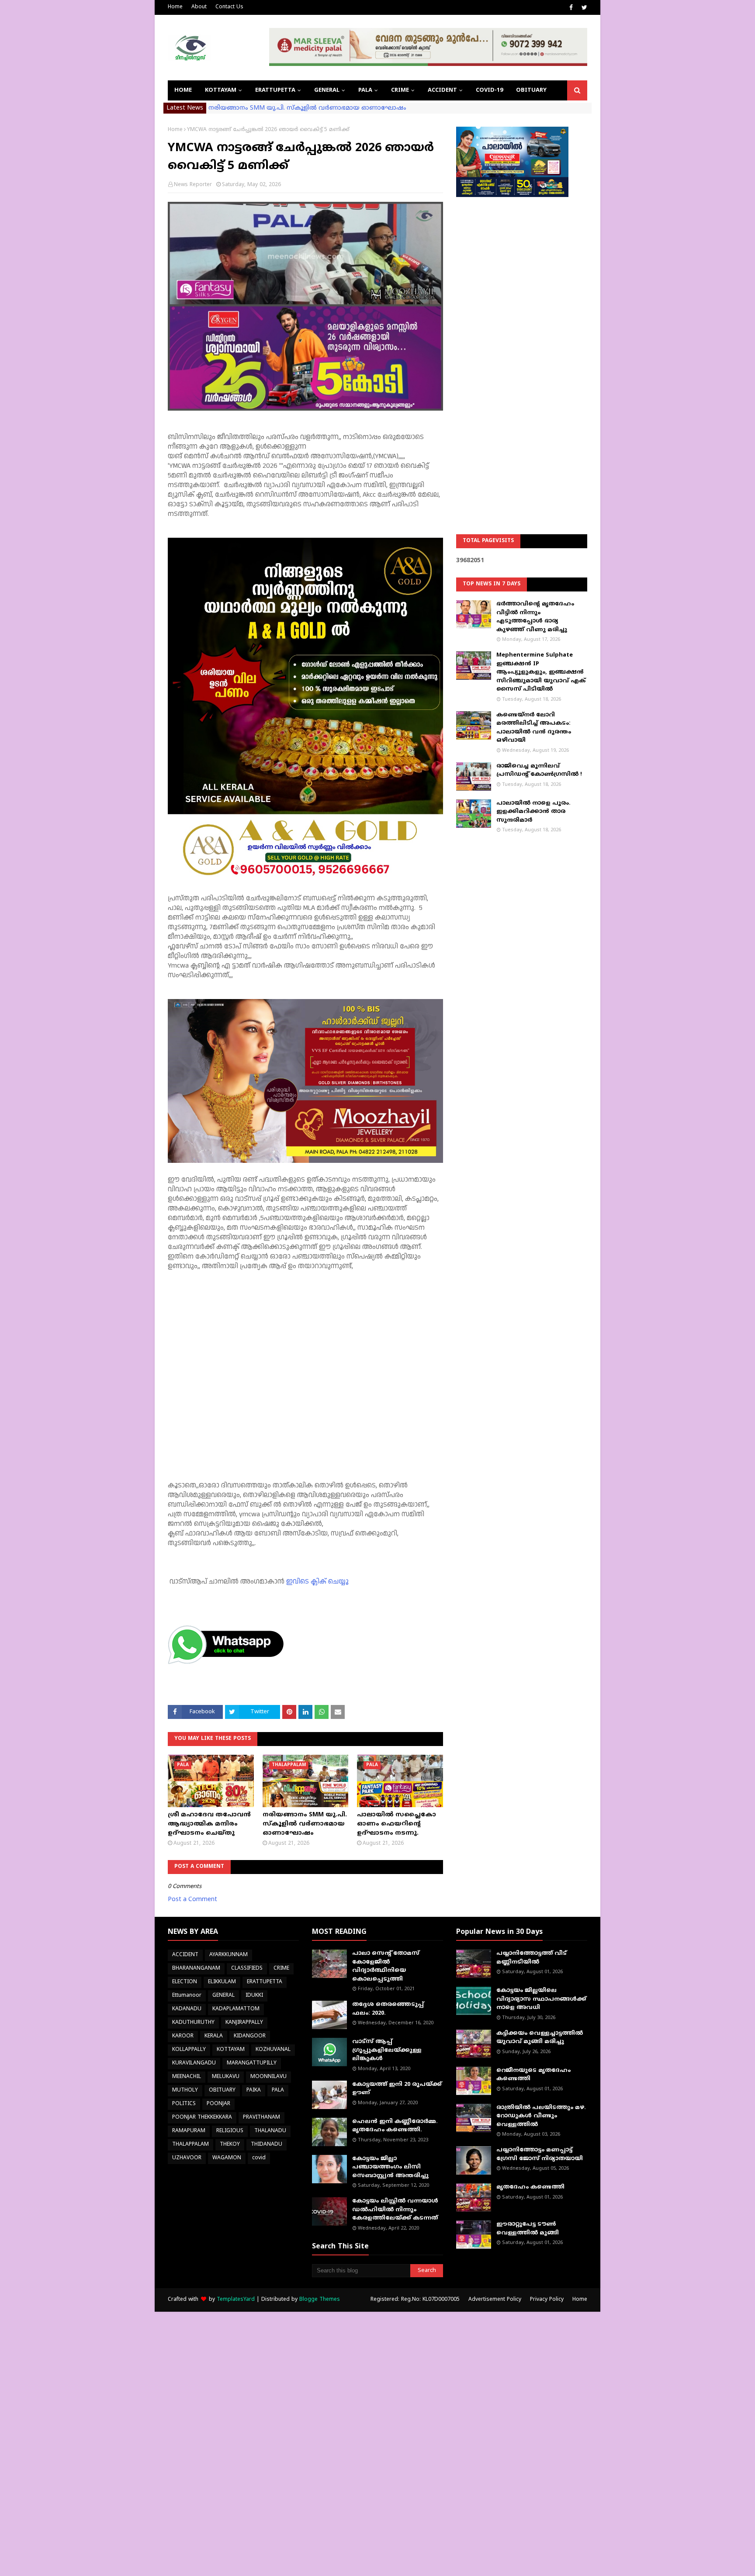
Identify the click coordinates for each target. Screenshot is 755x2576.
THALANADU (270, 2131)
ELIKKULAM (222, 1982)
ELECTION (185, 1982)
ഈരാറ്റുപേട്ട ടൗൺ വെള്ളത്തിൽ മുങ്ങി (528, 2229)
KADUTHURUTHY (193, 2023)
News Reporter (193, 185)
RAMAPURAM (189, 2131)
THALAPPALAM (190, 2145)
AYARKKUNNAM (229, 1955)
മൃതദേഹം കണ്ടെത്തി (530, 2187)
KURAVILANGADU (194, 2063)
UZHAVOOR (187, 2158)
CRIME (281, 1969)
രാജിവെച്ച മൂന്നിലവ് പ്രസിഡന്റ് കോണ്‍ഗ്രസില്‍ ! (539, 771)
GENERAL (223, 1996)
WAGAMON (227, 2158)
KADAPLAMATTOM (236, 2009)
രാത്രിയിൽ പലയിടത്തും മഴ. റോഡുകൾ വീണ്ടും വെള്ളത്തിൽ (541, 2116)
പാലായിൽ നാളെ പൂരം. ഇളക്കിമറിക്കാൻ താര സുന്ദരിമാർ (533, 812)
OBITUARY (222, 2090)
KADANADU (187, 2009)
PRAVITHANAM (261, 2118)
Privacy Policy (547, 2300)
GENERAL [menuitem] (327, 90)
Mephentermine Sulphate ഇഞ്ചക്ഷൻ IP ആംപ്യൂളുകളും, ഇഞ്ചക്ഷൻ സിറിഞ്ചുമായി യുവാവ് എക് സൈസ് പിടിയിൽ (541, 672)
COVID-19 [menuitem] (489, 90)
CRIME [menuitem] (400, 90)
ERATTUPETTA (265, 1982)
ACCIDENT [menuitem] (442, 90)
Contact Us (229, 7)
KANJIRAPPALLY (244, 2023)
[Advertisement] (522, 343)
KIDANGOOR (250, 2036)
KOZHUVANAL (273, 2050)
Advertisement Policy (495, 2300)
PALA (278, 2090)
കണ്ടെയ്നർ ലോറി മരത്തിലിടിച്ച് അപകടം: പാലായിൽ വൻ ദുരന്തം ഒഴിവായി (534, 728)
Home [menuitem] (183, 90)
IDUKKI (254, 1996)
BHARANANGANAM (196, 1969)
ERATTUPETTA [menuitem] (275, 90)
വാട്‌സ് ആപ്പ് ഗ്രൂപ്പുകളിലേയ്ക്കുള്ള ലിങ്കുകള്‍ (387, 2050)
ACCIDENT (185, 1955)
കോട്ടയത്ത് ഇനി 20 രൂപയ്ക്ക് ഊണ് (397, 2089)
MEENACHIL (187, 2077)
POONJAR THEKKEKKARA (202, 2118)
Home (175, 7)
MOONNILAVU (268, 2077)
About (199, 7)
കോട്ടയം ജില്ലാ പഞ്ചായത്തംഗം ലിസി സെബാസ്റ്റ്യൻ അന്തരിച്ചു (390, 2167)
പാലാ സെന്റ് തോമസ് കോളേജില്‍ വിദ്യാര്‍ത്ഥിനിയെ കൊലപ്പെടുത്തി (386, 1966)
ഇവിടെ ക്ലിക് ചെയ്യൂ (317, 1582)
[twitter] (583, 8)
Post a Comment (192, 1900)
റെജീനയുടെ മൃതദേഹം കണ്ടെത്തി (533, 2075)
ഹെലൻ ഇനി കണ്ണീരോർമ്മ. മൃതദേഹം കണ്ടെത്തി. (395, 2126)
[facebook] (571, 8)
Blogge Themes (320, 2300)
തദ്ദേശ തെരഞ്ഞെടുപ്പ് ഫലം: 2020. (388, 2009)
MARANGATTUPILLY (252, 2063)
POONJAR (218, 2104)
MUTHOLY (185, 2090)
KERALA (214, 2036)
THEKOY (230, 2145)
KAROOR (183, 2036)
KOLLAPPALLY (189, 2050)
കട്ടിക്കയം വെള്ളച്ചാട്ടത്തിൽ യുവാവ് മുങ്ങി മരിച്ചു (540, 2038)
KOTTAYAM (231, 2050)
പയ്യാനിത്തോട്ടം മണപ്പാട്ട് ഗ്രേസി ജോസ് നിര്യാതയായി (540, 2154)
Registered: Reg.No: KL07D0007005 (415, 2300)
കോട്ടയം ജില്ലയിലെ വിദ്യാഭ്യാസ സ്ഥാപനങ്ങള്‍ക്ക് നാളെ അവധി (541, 1999)
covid (259, 2158)
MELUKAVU (226, 2077)
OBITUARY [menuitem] (531, 90)
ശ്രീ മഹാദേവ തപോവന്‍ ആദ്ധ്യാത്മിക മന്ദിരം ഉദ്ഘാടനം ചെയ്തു (209, 1824)
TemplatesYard (236, 2300)
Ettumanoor (187, 1996)
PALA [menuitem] (365, 90)
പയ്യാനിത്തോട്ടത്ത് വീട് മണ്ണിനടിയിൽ (532, 1958)
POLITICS (184, 2104)
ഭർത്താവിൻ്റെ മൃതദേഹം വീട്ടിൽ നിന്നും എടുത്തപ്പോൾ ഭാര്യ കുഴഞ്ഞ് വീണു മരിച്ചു (535, 617)
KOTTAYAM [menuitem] (221, 90)
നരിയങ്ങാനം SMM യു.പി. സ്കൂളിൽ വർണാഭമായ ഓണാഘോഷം (307, 108)
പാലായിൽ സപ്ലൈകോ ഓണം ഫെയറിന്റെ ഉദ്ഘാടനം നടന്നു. (397, 1824)
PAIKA (254, 2090)
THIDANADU (267, 2145)
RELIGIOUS (230, 2131)
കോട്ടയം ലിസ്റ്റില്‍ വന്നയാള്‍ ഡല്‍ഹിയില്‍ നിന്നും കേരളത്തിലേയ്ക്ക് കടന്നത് (395, 2210)
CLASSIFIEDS (247, 1969)
